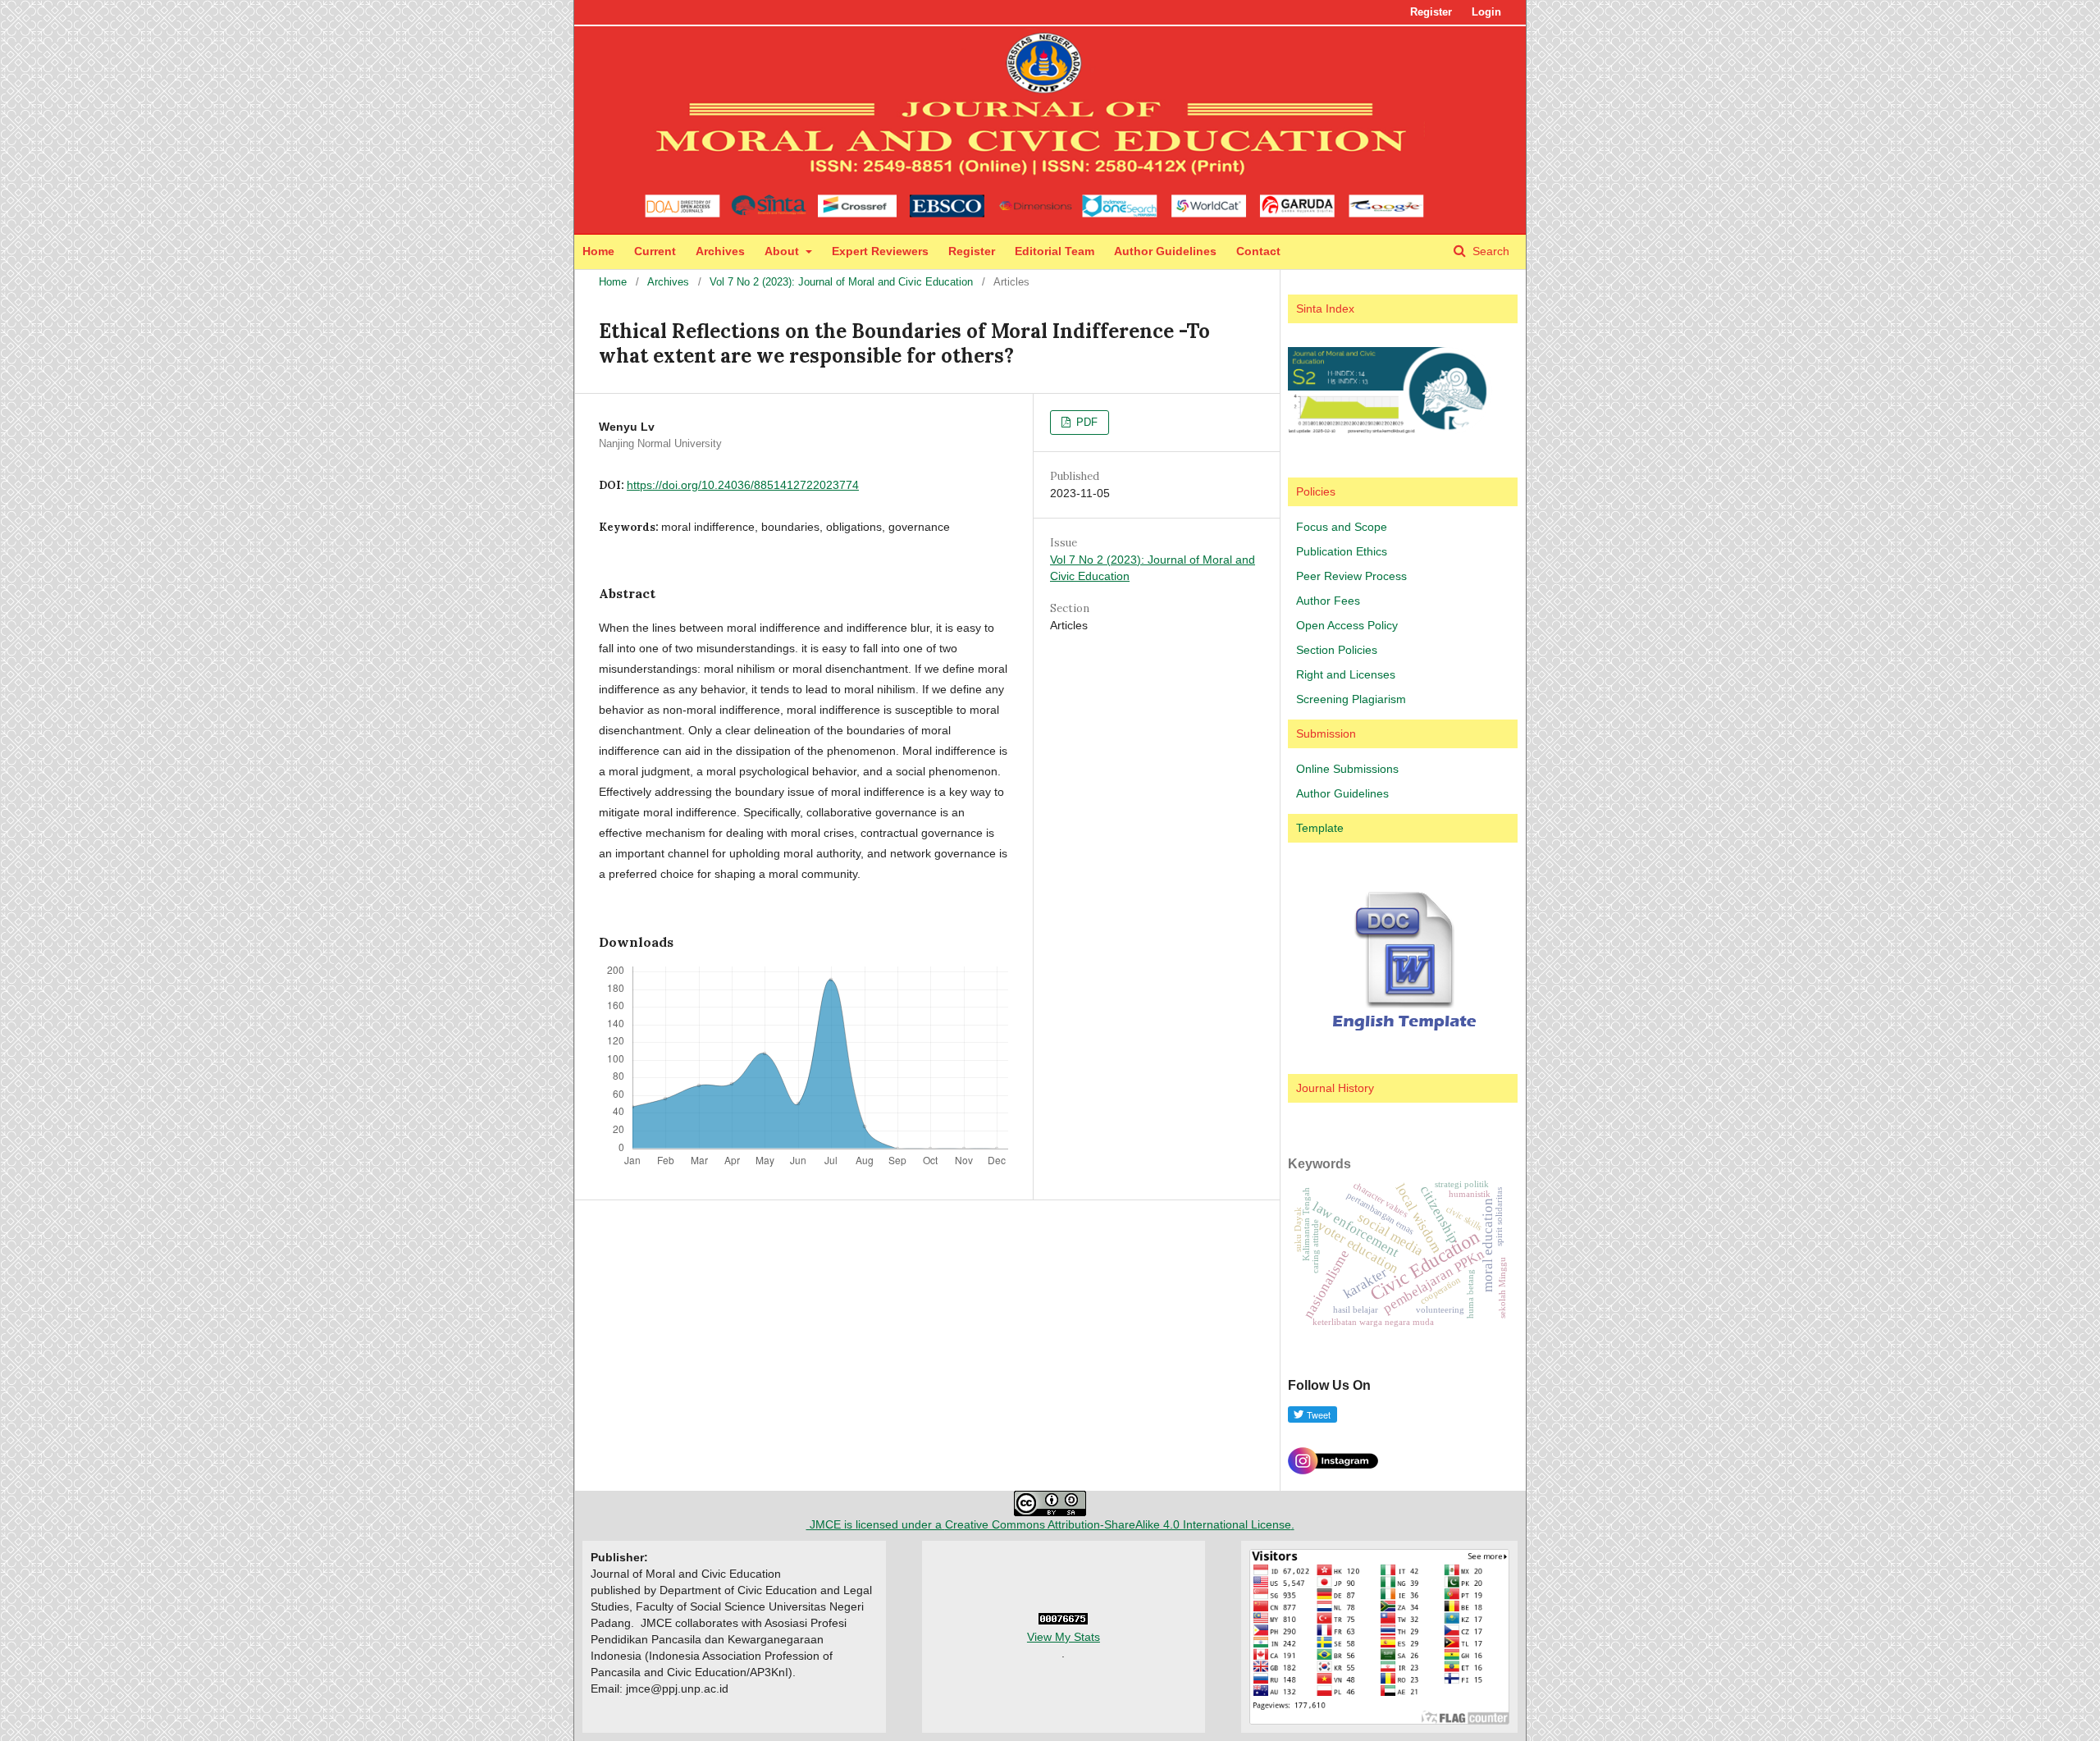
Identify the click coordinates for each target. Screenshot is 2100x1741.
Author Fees (1328, 601)
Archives (720, 251)
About (783, 251)
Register (972, 251)
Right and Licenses (1346, 674)
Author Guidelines (1165, 251)
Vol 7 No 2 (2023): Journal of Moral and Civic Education (841, 282)
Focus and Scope (1342, 527)
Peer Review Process (1351, 576)
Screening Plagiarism (1351, 699)
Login (1486, 12)
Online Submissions (1347, 769)
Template (1320, 828)
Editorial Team (1055, 251)
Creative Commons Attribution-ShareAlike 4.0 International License (1118, 1524)
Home (598, 251)
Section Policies (1337, 650)
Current (655, 251)
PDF (1085, 422)
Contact (1258, 251)
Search (1489, 251)
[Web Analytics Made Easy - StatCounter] (1063, 1620)
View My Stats (1064, 1637)
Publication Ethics (1342, 551)
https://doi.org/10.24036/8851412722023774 (743, 485)
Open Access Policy (1347, 625)
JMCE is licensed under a (876, 1524)
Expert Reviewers (880, 251)
